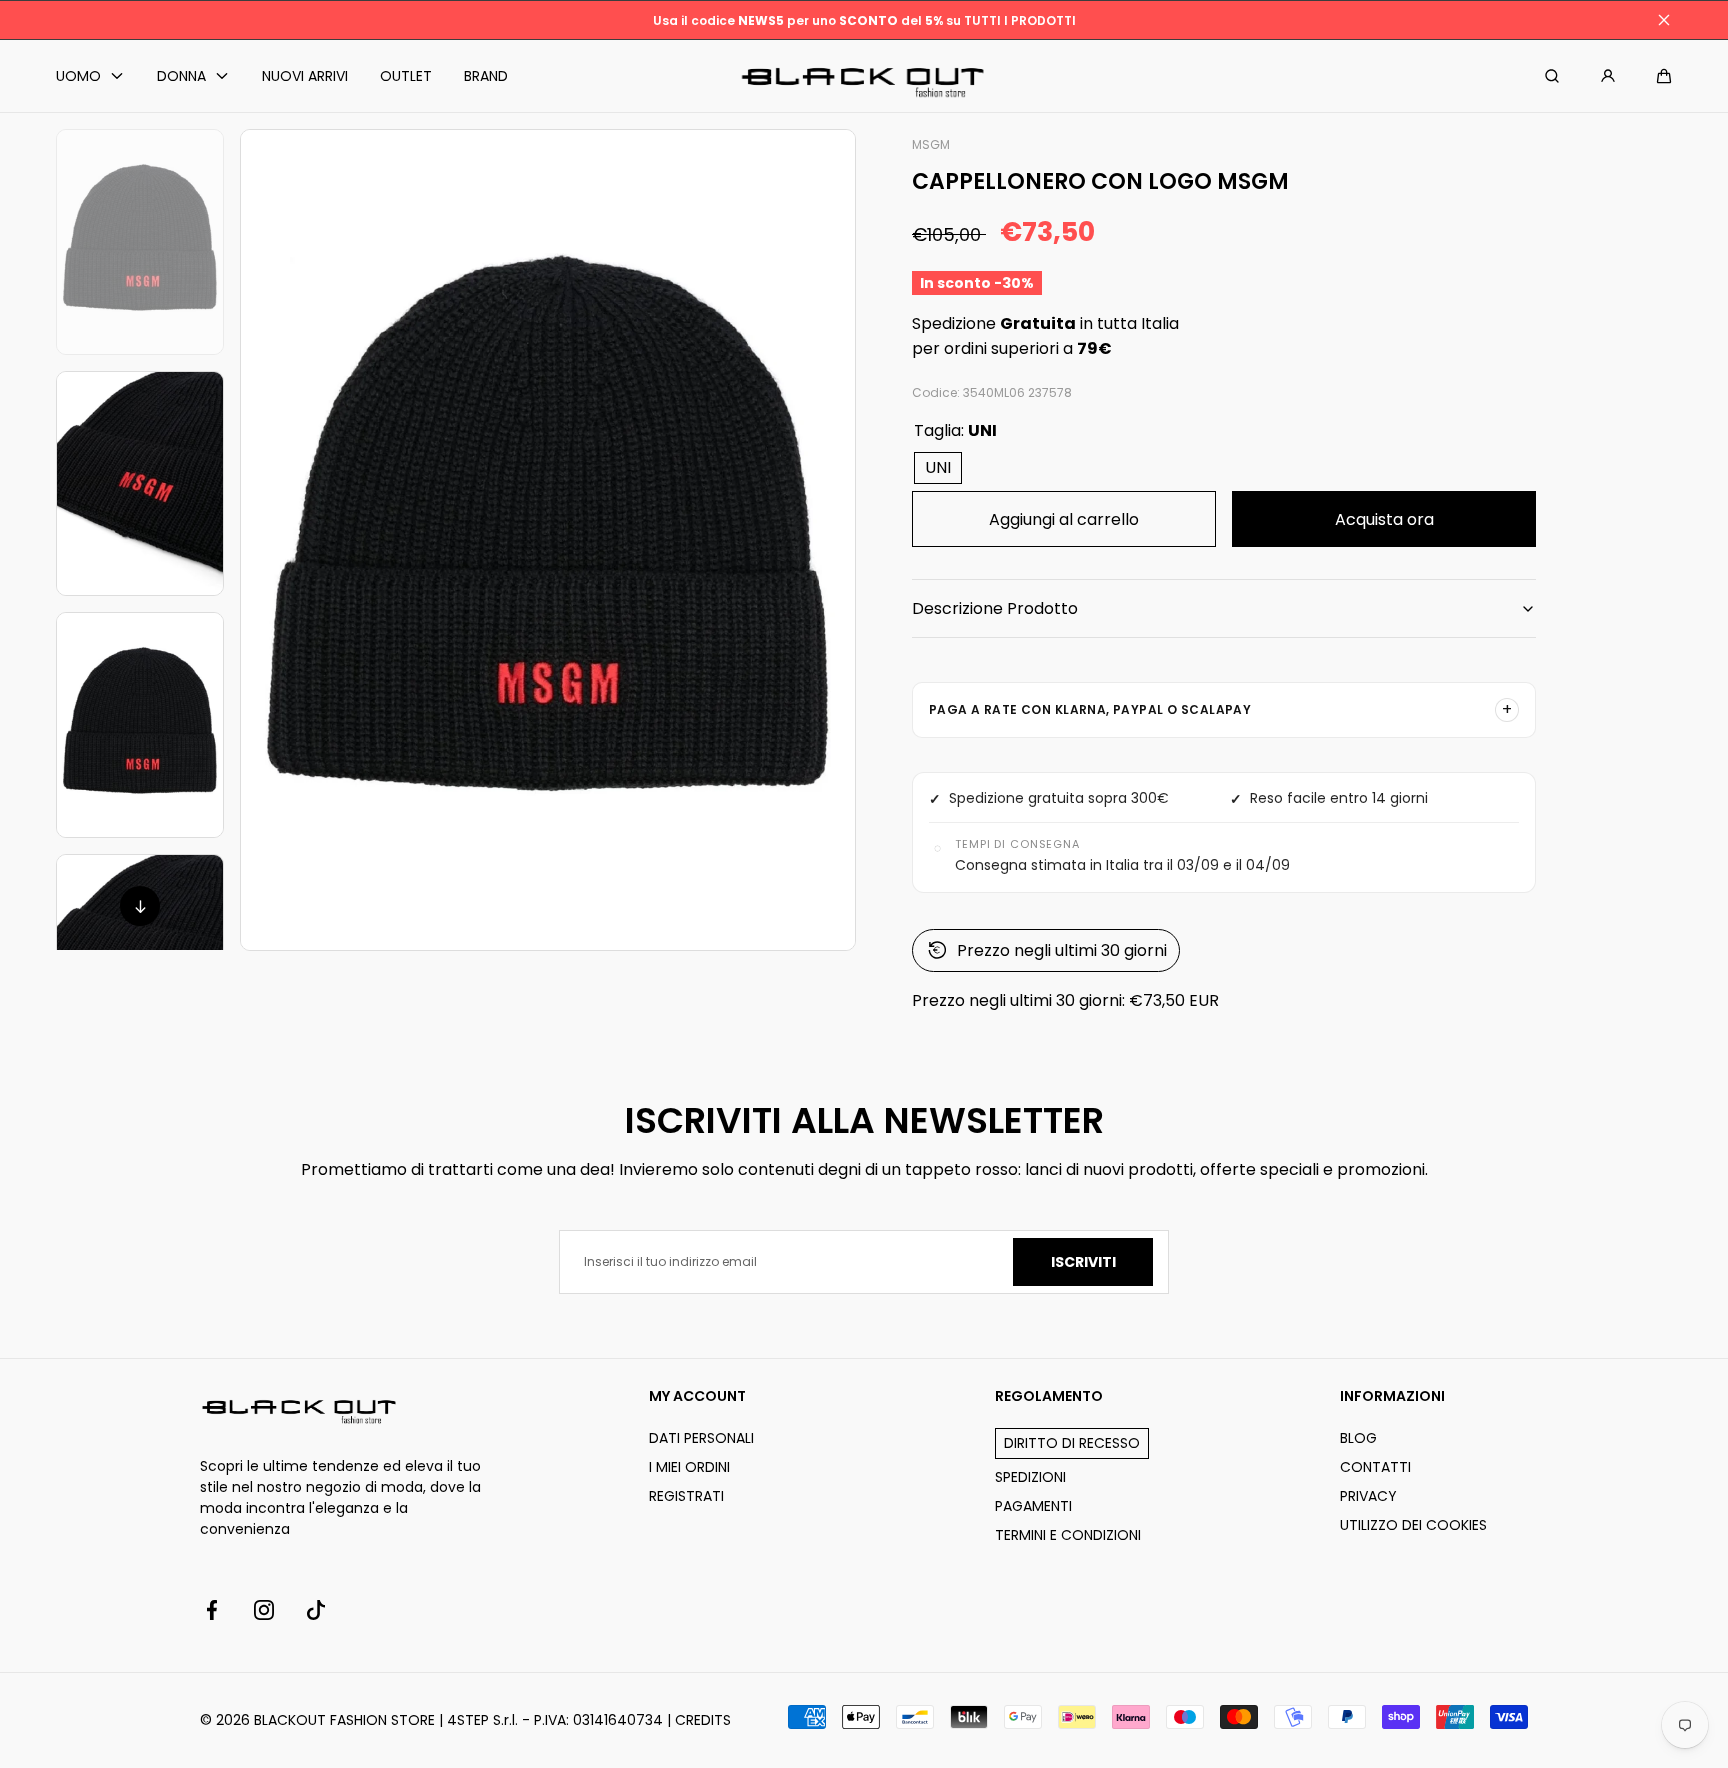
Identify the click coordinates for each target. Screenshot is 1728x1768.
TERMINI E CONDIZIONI (1068, 1535)
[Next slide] (140, 906)
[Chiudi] (1664, 20)
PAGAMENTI (1033, 1506)
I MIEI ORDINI (689, 1467)
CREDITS (703, 1720)
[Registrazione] (1608, 76)
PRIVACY (1368, 1496)
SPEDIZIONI (1030, 1477)
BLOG (1358, 1438)
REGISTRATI (686, 1496)
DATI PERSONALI (701, 1438)
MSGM (931, 144)
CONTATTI (1375, 1467)
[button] (1664, 76)
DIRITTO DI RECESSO (1072, 1443)
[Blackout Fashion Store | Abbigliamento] (864, 76)
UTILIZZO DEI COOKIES (1413, 1525)
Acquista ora (1384, 519)
